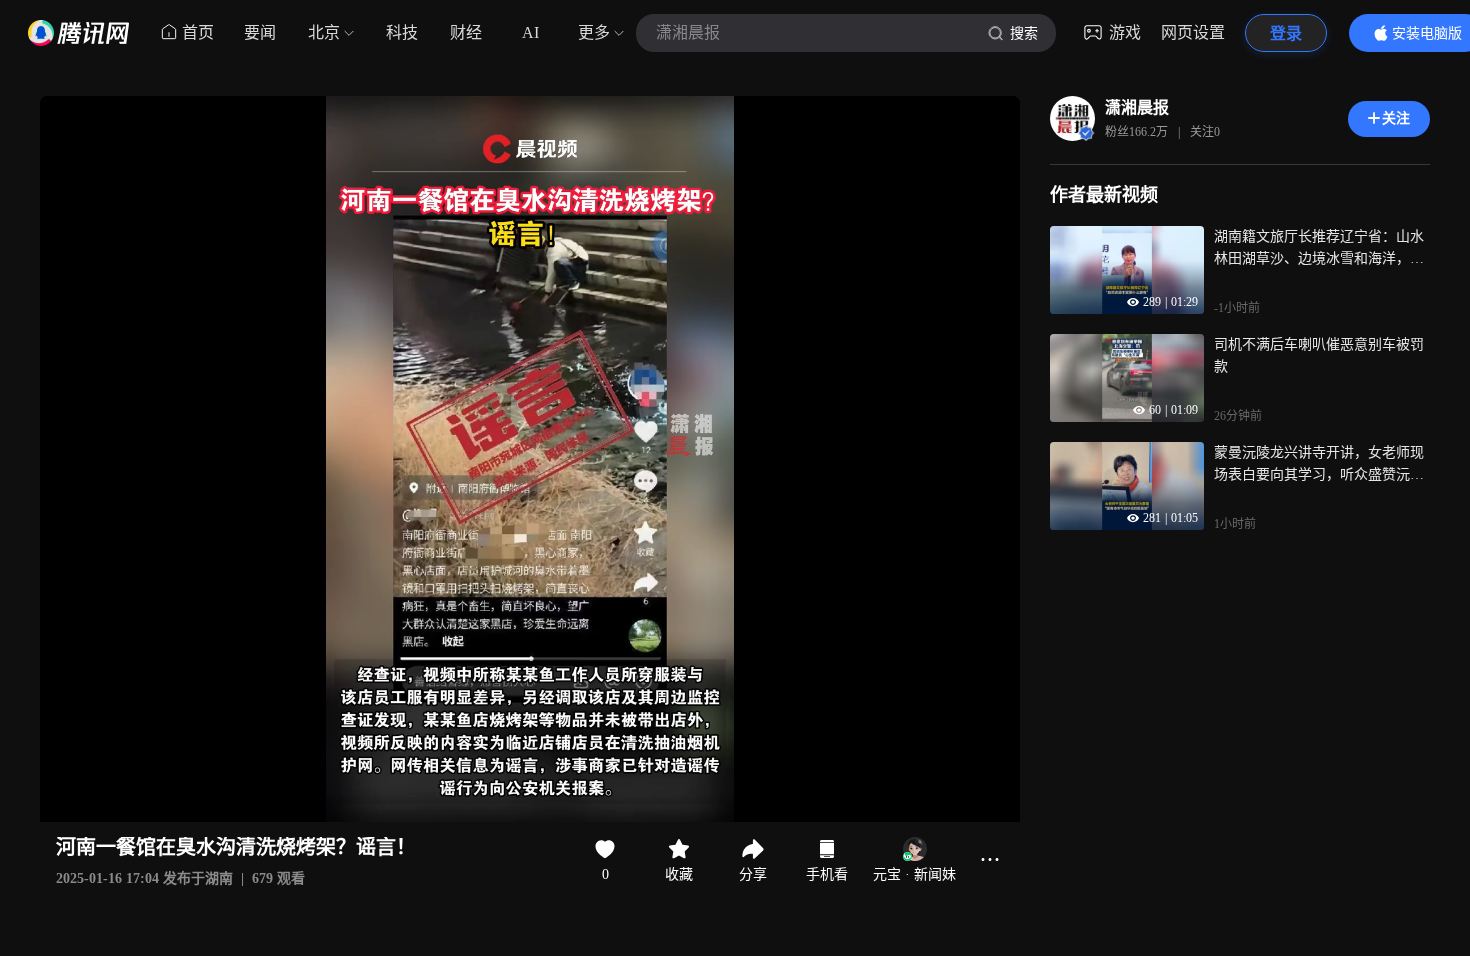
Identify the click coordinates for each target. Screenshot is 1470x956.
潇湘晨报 (1137, 107)
